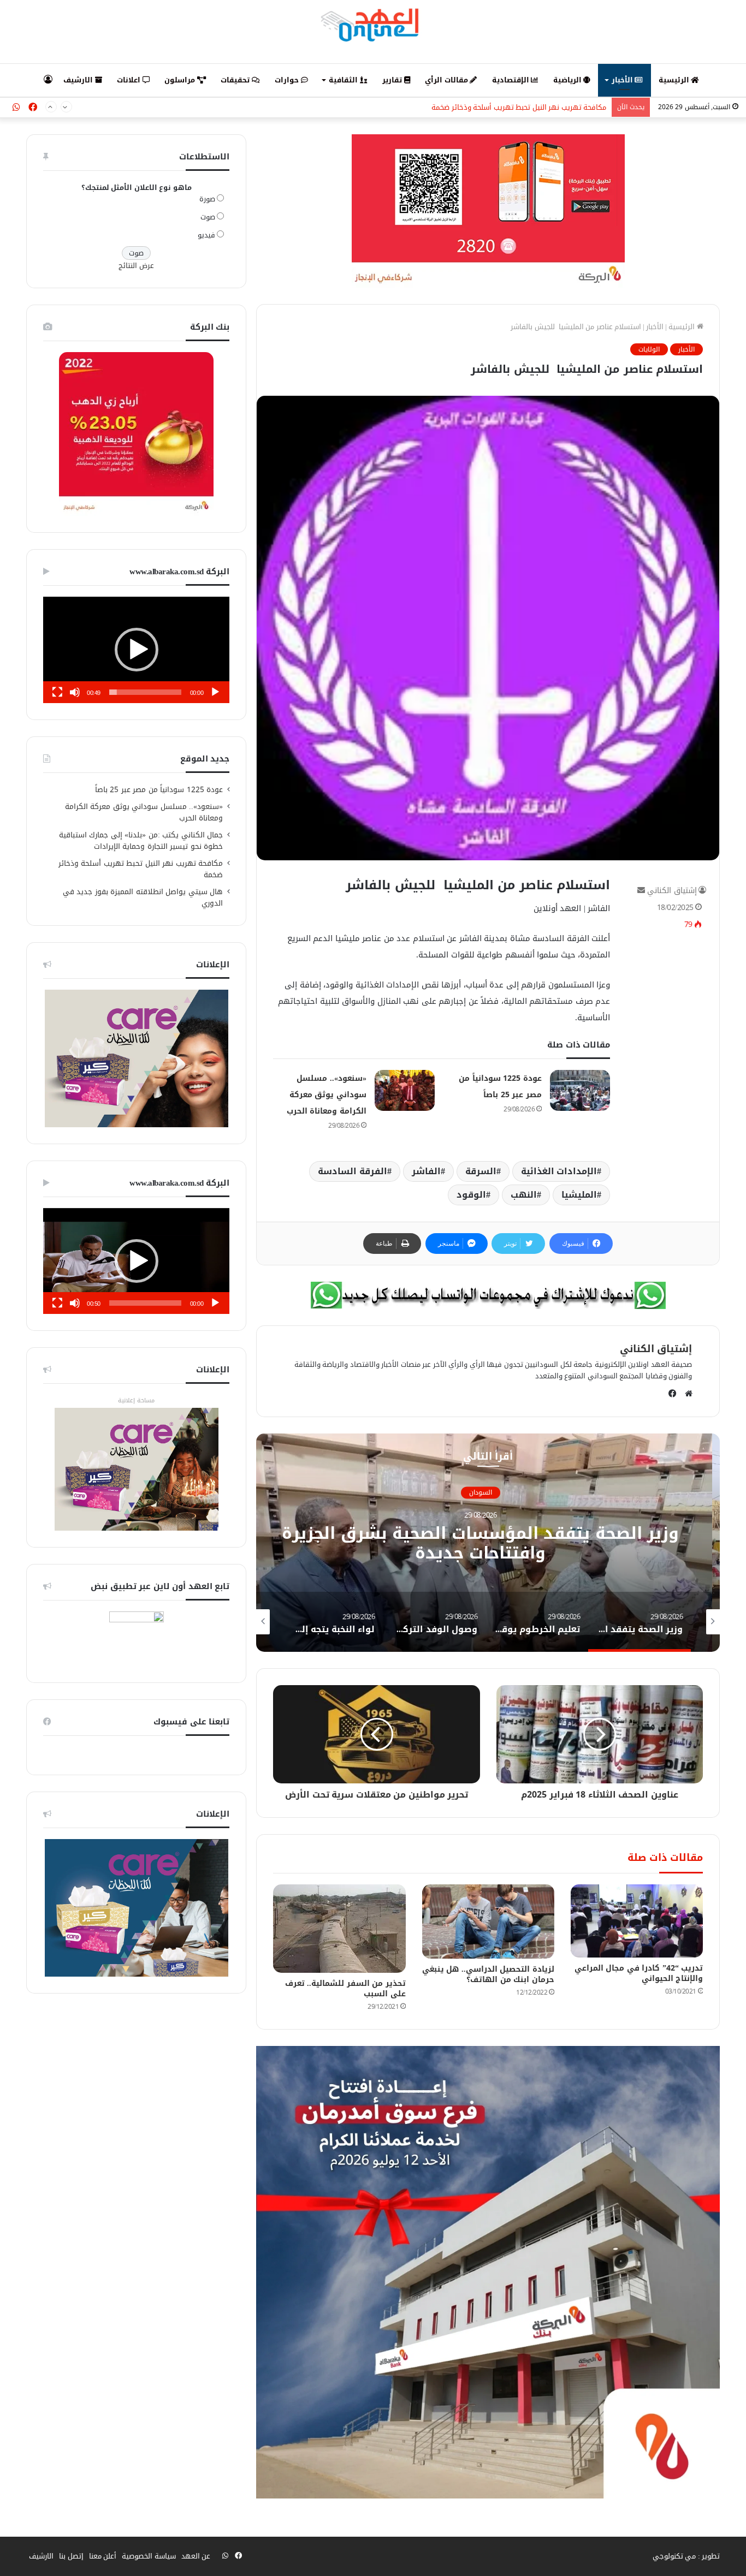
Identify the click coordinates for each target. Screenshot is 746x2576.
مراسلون (181, 80)
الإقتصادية (512, 80)
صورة (207, 199)
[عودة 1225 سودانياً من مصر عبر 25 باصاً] (580, 1090)
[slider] (145, 692)
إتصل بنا (71, 2556)
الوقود (471, 1195)
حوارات (288, 80)
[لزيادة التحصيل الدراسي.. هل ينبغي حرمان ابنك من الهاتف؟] (488, 1922)
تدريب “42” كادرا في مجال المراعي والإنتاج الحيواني (639, 1973)
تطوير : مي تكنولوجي (686, 2556)
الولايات (649, 349)
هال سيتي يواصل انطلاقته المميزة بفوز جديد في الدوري (143, 897)
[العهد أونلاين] (373, 25)
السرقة (481, 1171)
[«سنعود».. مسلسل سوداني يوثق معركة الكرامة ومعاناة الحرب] (405, 1090)
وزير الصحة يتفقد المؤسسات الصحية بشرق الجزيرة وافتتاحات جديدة (488, 1543)
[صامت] (75, 692)
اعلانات (130, 80)
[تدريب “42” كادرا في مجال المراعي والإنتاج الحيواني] (637, 1921)
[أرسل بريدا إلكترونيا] (641, 891)
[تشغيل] (215, 692)
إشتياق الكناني (672, 891)
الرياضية (569, 80)
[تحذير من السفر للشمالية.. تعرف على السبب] (339, 1929)
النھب (524, 1195)
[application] (136, 650)
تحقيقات (236, 80)
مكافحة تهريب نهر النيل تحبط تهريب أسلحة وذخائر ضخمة (519, 101)
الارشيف (79, 80)
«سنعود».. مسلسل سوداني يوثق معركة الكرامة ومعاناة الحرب (327, 1095)
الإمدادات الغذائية (559, 1171)
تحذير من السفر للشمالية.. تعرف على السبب (345, 1989)
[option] (488, 1543)
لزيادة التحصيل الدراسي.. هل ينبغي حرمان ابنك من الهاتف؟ (488, 1974)
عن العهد (196, 2556)
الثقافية (344, 80)
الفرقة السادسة (353, 1171)
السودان (488, 1492)
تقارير (393, 80)
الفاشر (426, 1171)
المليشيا (579, 1195)
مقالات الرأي (447, 80)
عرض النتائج (136, 266)
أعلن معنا (103, 2556)
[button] (137, 650)
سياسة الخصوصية (149, 2556)
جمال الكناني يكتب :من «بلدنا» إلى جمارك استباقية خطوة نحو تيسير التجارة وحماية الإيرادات (141, 841)
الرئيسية (675, 80)
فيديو (206, 235)
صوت (208, 217)
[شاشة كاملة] (57, 692)
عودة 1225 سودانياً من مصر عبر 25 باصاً (159, 790)
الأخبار (623, 80)
